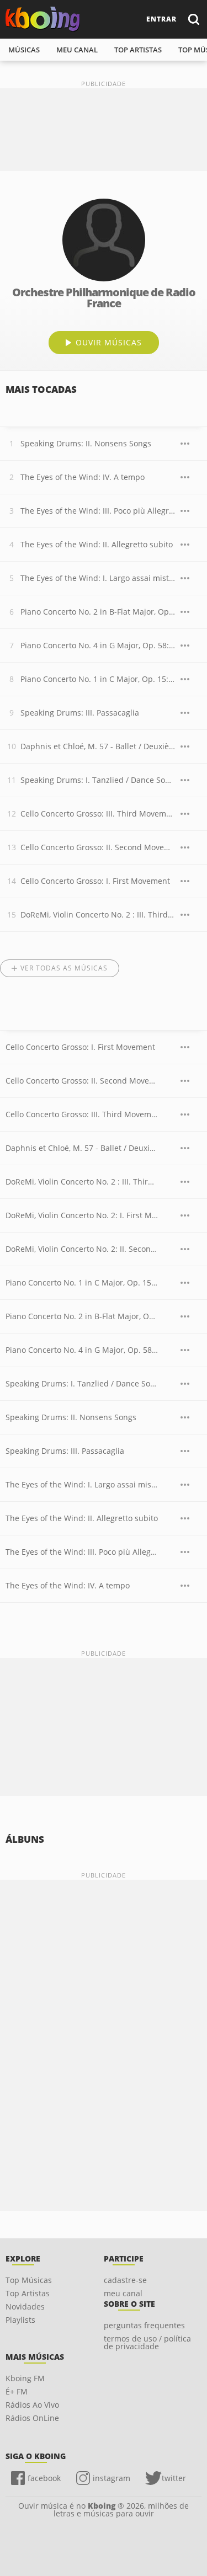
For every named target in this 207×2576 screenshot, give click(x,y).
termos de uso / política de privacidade (147, 2342)
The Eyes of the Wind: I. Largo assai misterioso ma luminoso (98, 578)
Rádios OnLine (32, 2418)
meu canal (77, 50)
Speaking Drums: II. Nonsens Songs (86, 443)
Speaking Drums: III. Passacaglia (80, 713)
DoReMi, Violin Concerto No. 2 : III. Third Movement (98, 914)
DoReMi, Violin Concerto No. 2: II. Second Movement (82, 1249)
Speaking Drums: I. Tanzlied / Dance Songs (98, 780)
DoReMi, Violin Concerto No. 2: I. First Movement (82, 1215)
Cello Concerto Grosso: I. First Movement (95, 881)
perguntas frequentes (144, 2325)
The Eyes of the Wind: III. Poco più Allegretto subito (98, 511)
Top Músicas (29, 2280)
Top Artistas (28, 2293)
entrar (161, 19)
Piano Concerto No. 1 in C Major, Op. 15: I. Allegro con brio (98, 679)
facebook (44, 2478)
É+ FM (17, 2391)
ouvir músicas (109, 342)
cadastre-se (125, 2280)
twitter (174, 2478)
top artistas (138, 50)
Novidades (25, 2306)
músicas (24, 50)
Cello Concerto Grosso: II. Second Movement (98, 847)
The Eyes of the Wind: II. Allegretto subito (97, 544)
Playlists (20, 2320)
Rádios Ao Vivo (32, 2405)
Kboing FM (25, 2378)
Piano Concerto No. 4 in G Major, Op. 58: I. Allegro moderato (98, 645)
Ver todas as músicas (64, 968)
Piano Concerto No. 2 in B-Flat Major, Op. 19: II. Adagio (98, 612)
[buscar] (193, 19)
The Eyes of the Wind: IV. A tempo (83, 477)
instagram (112, 2478)
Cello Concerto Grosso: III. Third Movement (98, 814)
